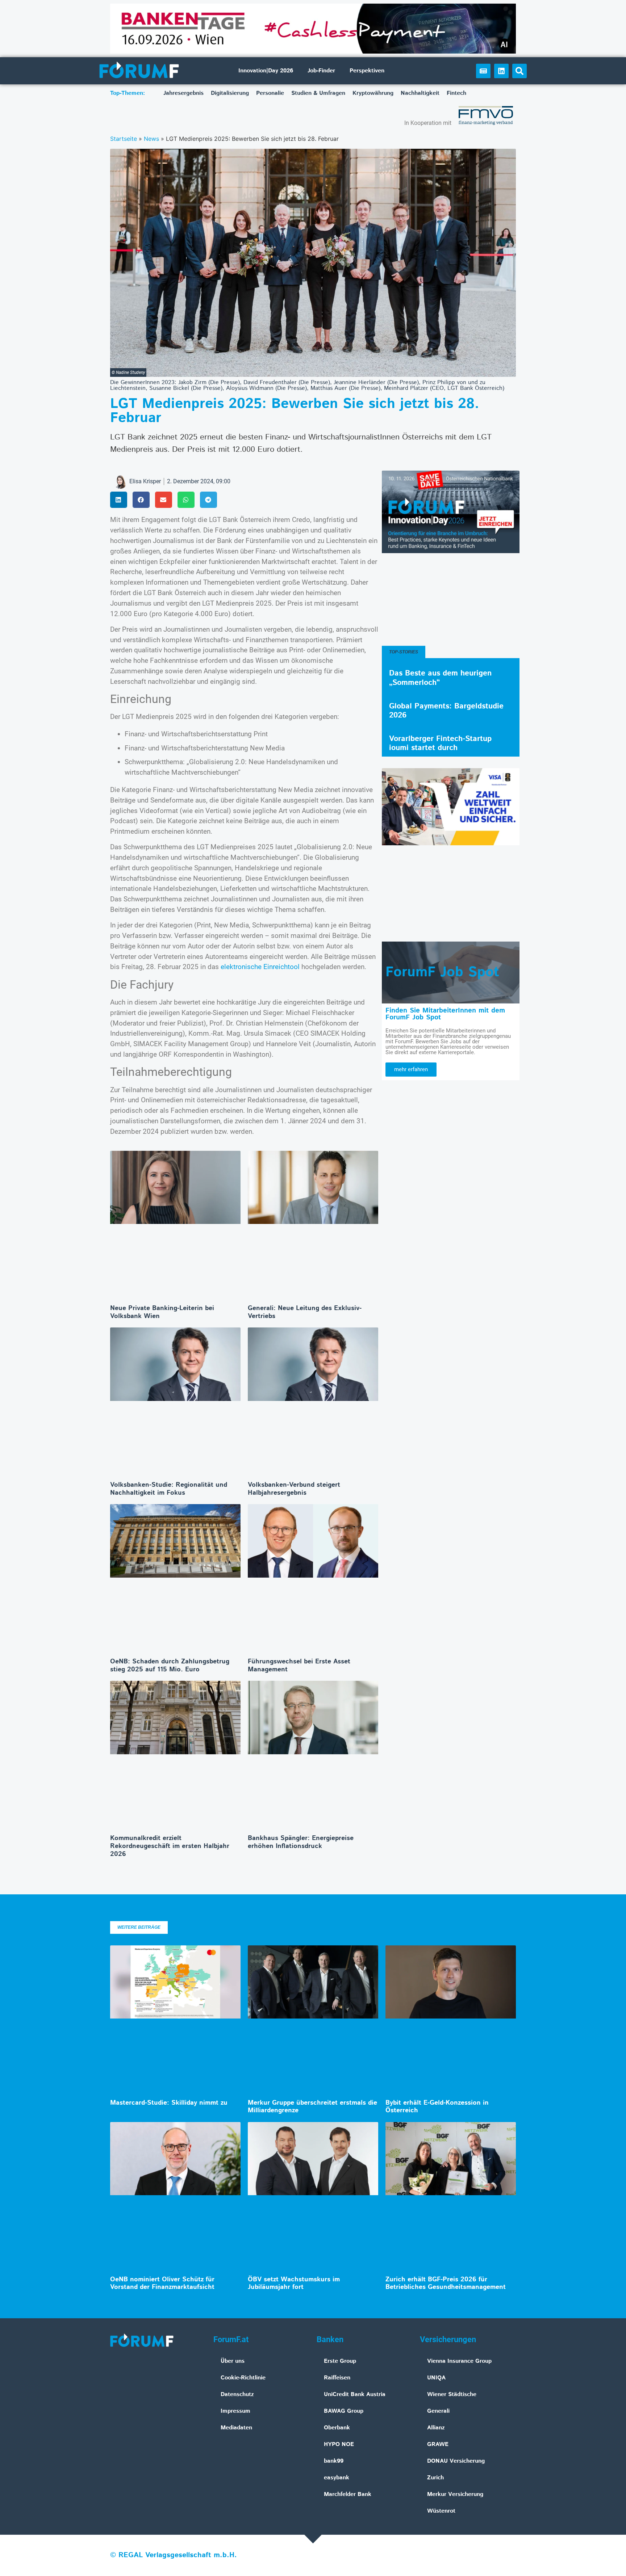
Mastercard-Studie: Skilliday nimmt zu (169, 2103)
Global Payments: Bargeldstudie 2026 (446, 711)
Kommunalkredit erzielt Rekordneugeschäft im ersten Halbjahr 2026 (170, 1846)
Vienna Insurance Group (459, 2361)
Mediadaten (236, 2428)
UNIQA (436, 2378)
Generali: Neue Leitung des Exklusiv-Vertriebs (305, 1312)
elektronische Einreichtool (260, 967)
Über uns (233, 2361)
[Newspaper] (483, 71)
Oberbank (337, 2428)
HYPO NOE (339, 2444)
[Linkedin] (501, 71)
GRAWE (438, 2444)
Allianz (436, 2428)
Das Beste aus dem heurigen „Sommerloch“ (440, 678)
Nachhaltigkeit (420, 93)
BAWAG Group (344, 2411)
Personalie (270, 93)
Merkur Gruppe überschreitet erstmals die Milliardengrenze (312, 2107)
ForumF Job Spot (442, 972)
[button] (519, 71)
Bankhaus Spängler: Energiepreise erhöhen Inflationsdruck (301, 1842)
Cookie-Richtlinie (243, 2378)
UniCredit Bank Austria (355, 2394)
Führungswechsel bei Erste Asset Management (299, 1666)
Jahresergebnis (183, 93)
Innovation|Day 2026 (266, 71)
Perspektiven (367, 71)
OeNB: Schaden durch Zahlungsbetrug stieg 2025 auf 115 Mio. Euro (170, 1666)
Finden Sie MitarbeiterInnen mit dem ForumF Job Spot (445, 1014)
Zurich (435, 2478)
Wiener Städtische (452, 2394)
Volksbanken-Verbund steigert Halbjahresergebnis (294, 1489)
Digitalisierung (230, 93)
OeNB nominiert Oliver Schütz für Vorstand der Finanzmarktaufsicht (162, 2284)
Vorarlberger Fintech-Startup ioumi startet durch (440, 743)
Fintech (456, 93)
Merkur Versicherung (455, 2494)
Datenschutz (237, 2394)
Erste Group (340, 2361)
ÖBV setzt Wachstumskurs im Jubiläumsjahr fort (294, 2284)
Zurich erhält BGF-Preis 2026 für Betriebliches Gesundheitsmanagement (446, 2284)
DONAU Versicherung (456, 2461)
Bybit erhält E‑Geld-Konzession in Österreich (437, 2107)
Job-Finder (321, 71)
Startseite (124, 139)
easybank (337, 2478)
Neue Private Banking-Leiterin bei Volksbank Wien (162, 1312)
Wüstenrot (441, 2511)
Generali (438, 2411)
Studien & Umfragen (318, 93)
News (151, 139)
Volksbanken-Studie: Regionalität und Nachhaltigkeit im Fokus (169, 1489)
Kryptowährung (373, 93)
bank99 (334, 2461)
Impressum (235, 2411)
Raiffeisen (337, 2378)
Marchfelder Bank (348, 2494)
